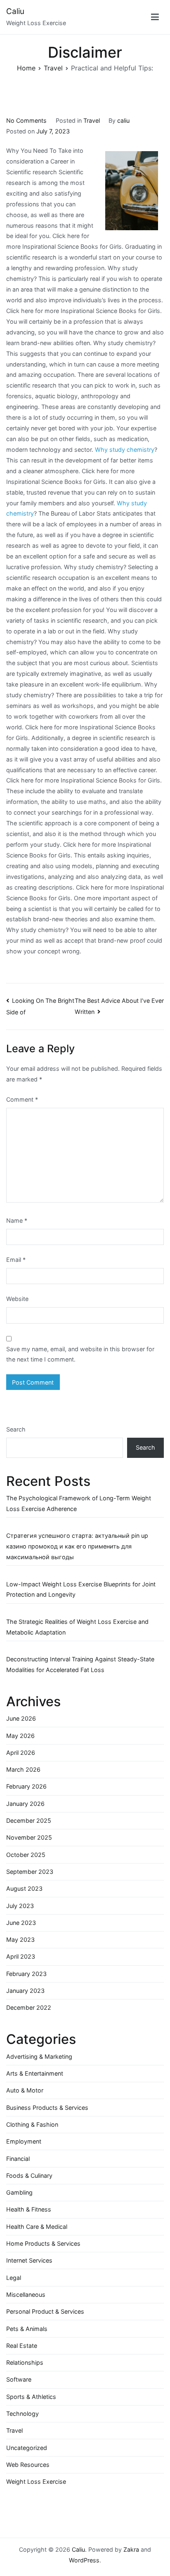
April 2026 (21, 1753)
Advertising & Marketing (39, 2056)
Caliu (15, 11)
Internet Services (29, 2260)
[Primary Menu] (155, 17)
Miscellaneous (26, 2295)
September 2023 (30, 1872)
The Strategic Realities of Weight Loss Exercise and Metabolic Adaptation (77, 1627)
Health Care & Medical (37, 2227)
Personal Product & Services (45, 2311)
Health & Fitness (29, 2209)
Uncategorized (27, 2448)
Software (19, 2379)
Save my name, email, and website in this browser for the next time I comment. (80, 1354)
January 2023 (25, 1991)
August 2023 (24, 1888)
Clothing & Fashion (32, 2124)
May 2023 (20, 1940)
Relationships (25, 2362)
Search (16, 1429)
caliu (123, 120)
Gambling (19, 2192)
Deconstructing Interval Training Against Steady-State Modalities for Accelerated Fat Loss (80, 1664)
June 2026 (21, 1718)
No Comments (26, 120)
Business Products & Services (47, 2108)
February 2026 (26, 1786)
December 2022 (29, 2007)
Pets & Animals (27, 2329)
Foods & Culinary (29, 2175)
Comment (22, 1099)
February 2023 (26, 1974)
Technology (22, 2414)
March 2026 (23, 1769)
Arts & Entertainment (35, 2073)
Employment (24, 2141)
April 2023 (21, 1956)
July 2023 (20, 1906)
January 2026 (25, 1804)
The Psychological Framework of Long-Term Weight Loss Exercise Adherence (79, 1503)
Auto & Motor (25, 2090)
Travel (92, 120)
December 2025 (29, 1820)
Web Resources (28, 2465)
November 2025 (29, 1837)
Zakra (131, 2549)
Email (16, 1260)
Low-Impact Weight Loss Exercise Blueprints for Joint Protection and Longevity (81, 1589)
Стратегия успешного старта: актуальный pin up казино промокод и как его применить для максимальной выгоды (77, 1546)
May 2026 (20, 1736)
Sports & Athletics (31, 2397)
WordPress (84, 2560)
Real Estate (22, 2346)
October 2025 (26, 1855)
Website (17, 1299)
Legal (14, 2278)
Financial (18, 2159)
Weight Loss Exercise (36, 2481)
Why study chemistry (125, 450)
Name (17, 1220)
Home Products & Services (43, 2243)
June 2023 (21, 1923)
